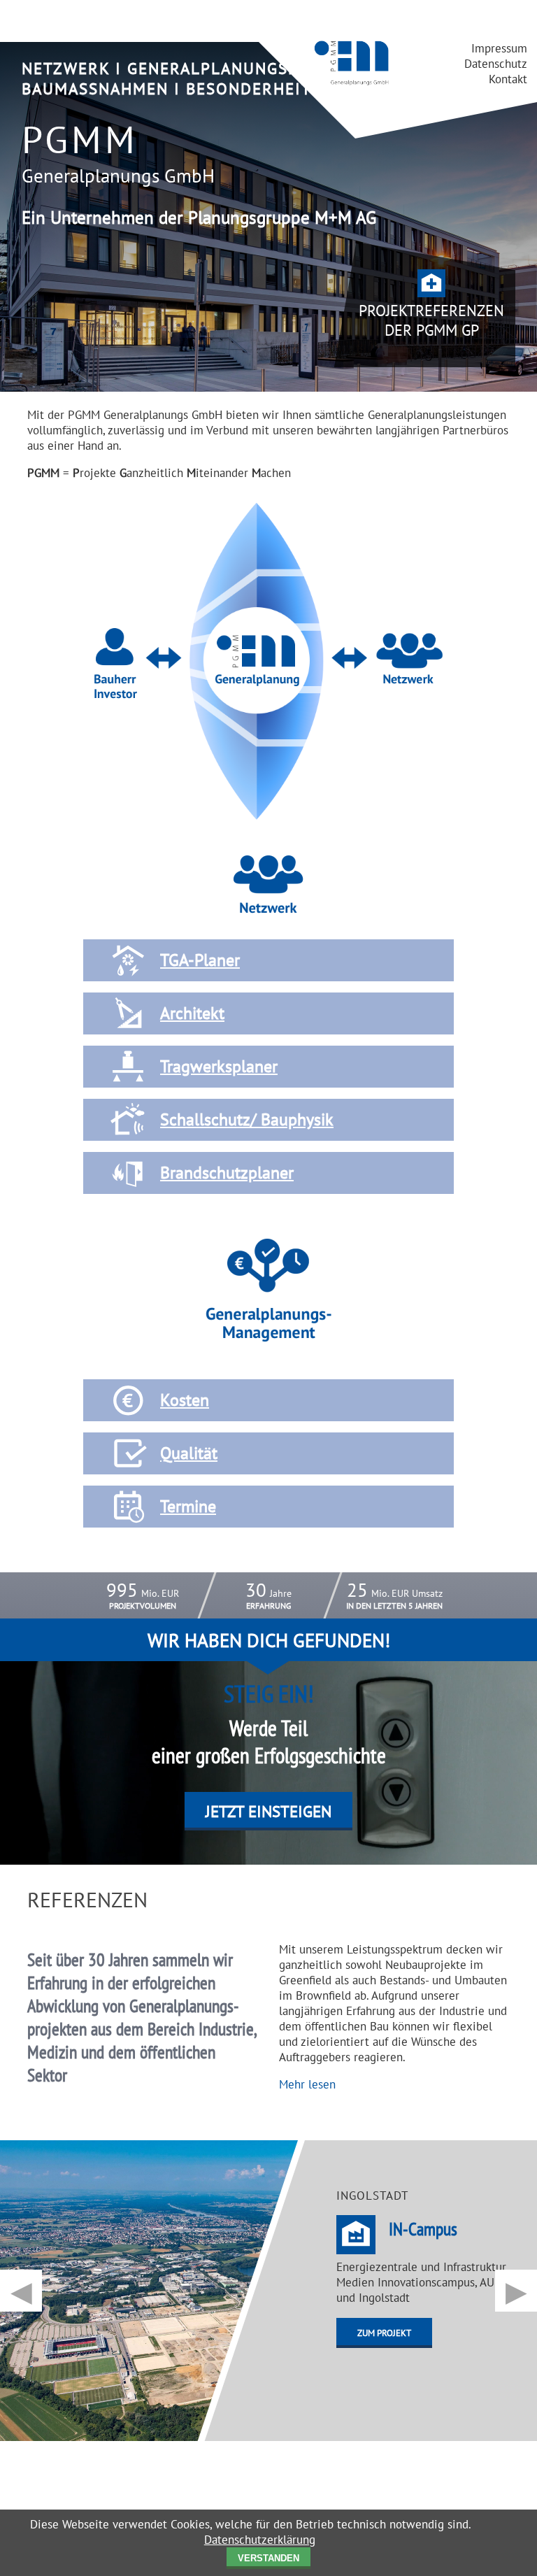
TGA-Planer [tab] (200, 960)
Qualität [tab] (189, 1453)
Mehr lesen (307, 2084)
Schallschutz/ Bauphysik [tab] (247, 1119)
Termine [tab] (188, 1506)
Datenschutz (496, 64)
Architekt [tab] (192, 1013)
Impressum (499, 48)
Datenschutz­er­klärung (260, 2540)
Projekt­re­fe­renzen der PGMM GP (431, 320)
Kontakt (508, 79)
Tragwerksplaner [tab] (219, 1066)
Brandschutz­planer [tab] (227, 1173)
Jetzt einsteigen (268, 1811)
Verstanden (268, 2558)
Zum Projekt (384, 2333)
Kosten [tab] (185, 1400)
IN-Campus (423, 2229)
